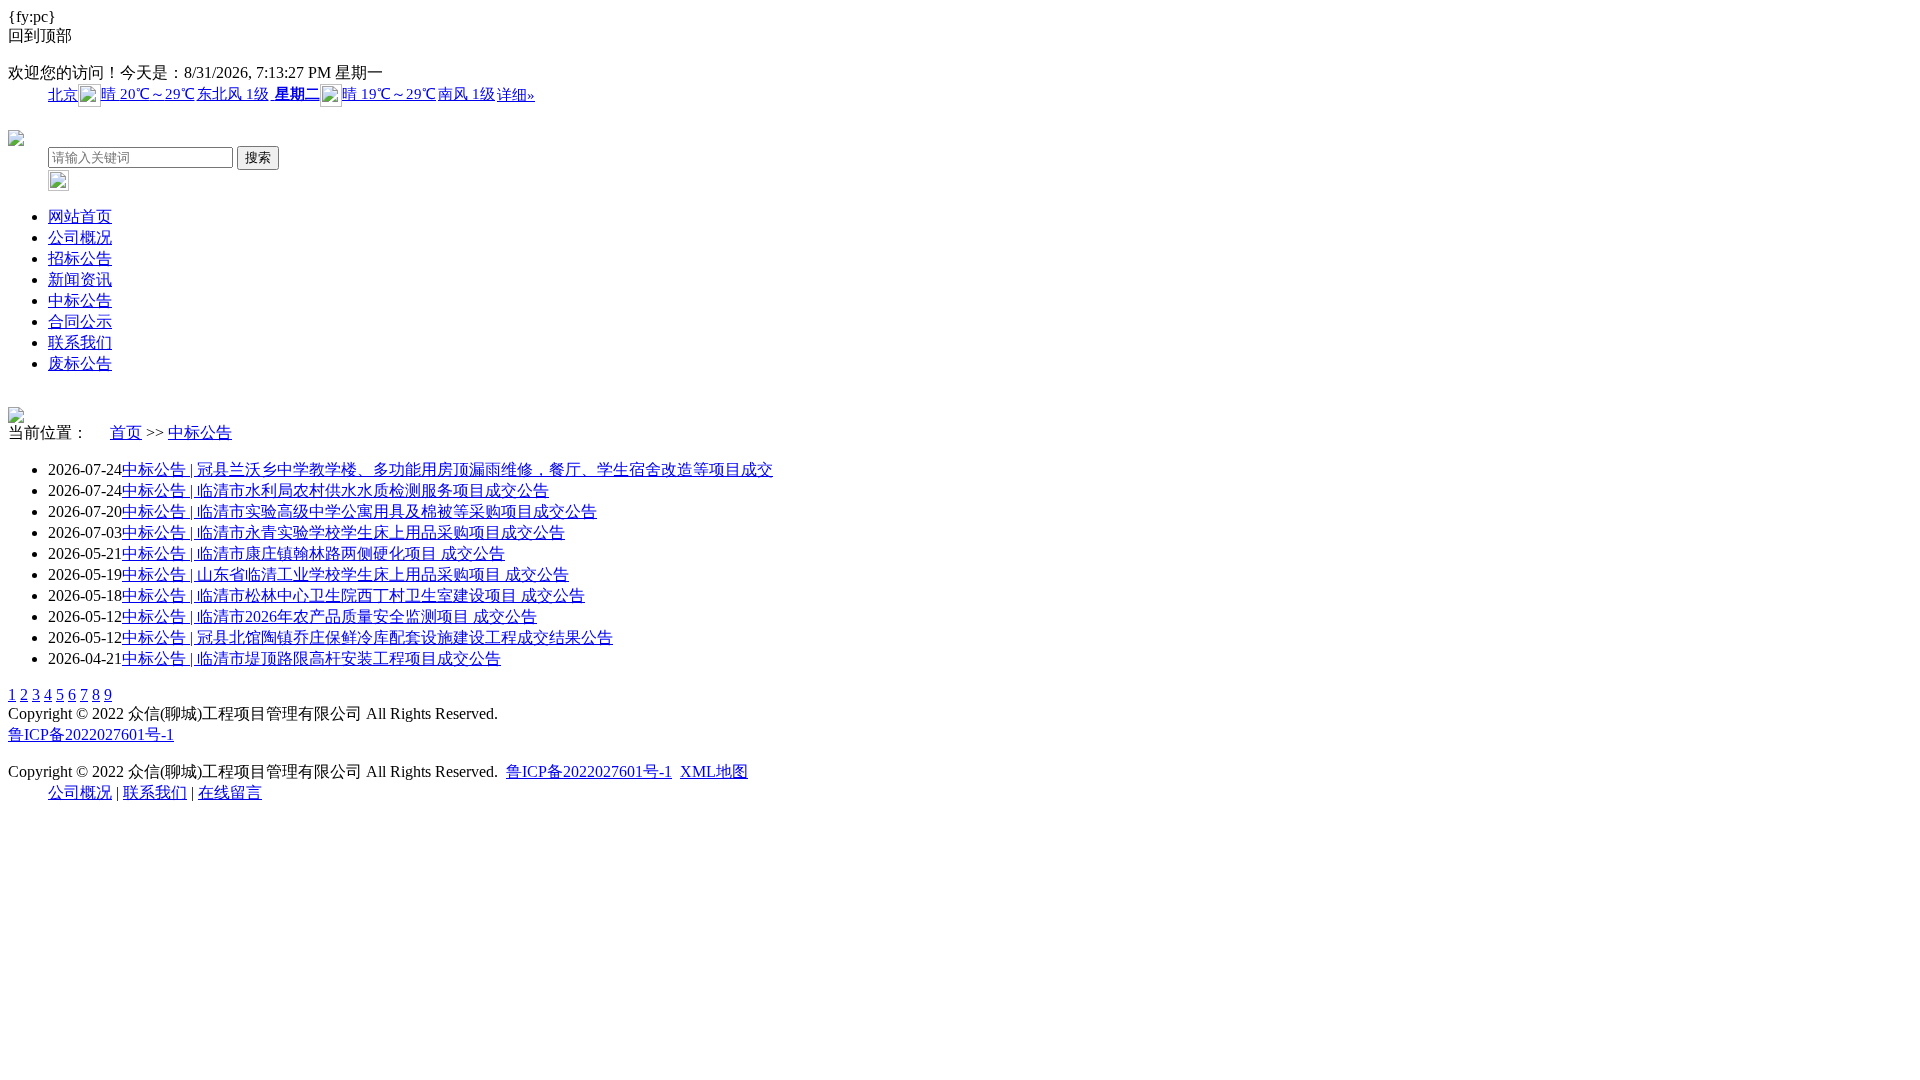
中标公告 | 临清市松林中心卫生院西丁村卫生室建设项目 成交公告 (353, 595)
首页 (126, 432)
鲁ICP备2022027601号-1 (91, 734)
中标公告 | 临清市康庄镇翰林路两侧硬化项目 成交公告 (313, 553)
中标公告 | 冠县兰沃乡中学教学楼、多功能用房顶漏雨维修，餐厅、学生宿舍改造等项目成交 (447, 469)
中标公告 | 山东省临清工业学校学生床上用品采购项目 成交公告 (345, 574)
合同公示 (80, 321)
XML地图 (714, 771)
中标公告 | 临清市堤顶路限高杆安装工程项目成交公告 (311, 658)
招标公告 (80, 258)
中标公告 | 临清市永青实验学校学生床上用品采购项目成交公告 (343, 532)
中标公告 (80, 300)
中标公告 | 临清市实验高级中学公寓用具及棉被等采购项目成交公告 (359, 511)
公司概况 (80, 237)
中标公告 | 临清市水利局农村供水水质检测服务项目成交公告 (335, 490)
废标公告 (80, 363)
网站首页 (80, 216)
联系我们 (80, 342)
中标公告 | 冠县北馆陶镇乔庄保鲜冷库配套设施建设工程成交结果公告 (367, 637)
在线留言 (230, 792)
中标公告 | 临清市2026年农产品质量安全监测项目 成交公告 (329, 616)
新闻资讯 (80, 279)
